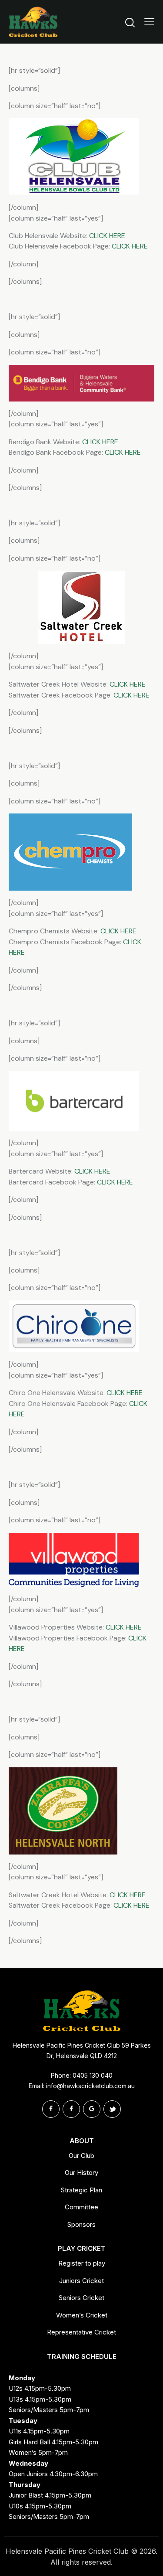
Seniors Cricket (81, 2298)
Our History (81, 2173)
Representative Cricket (81, 2332)
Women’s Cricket (82, 2315)
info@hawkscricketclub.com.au (90, 2086)
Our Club (81, 2156)
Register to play (82, 2263)
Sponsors (81, 2224)
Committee (81, 2207)
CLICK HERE (107, 236)
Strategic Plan (81, 2190)
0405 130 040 (93, 2075)
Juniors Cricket (81, 2281)
